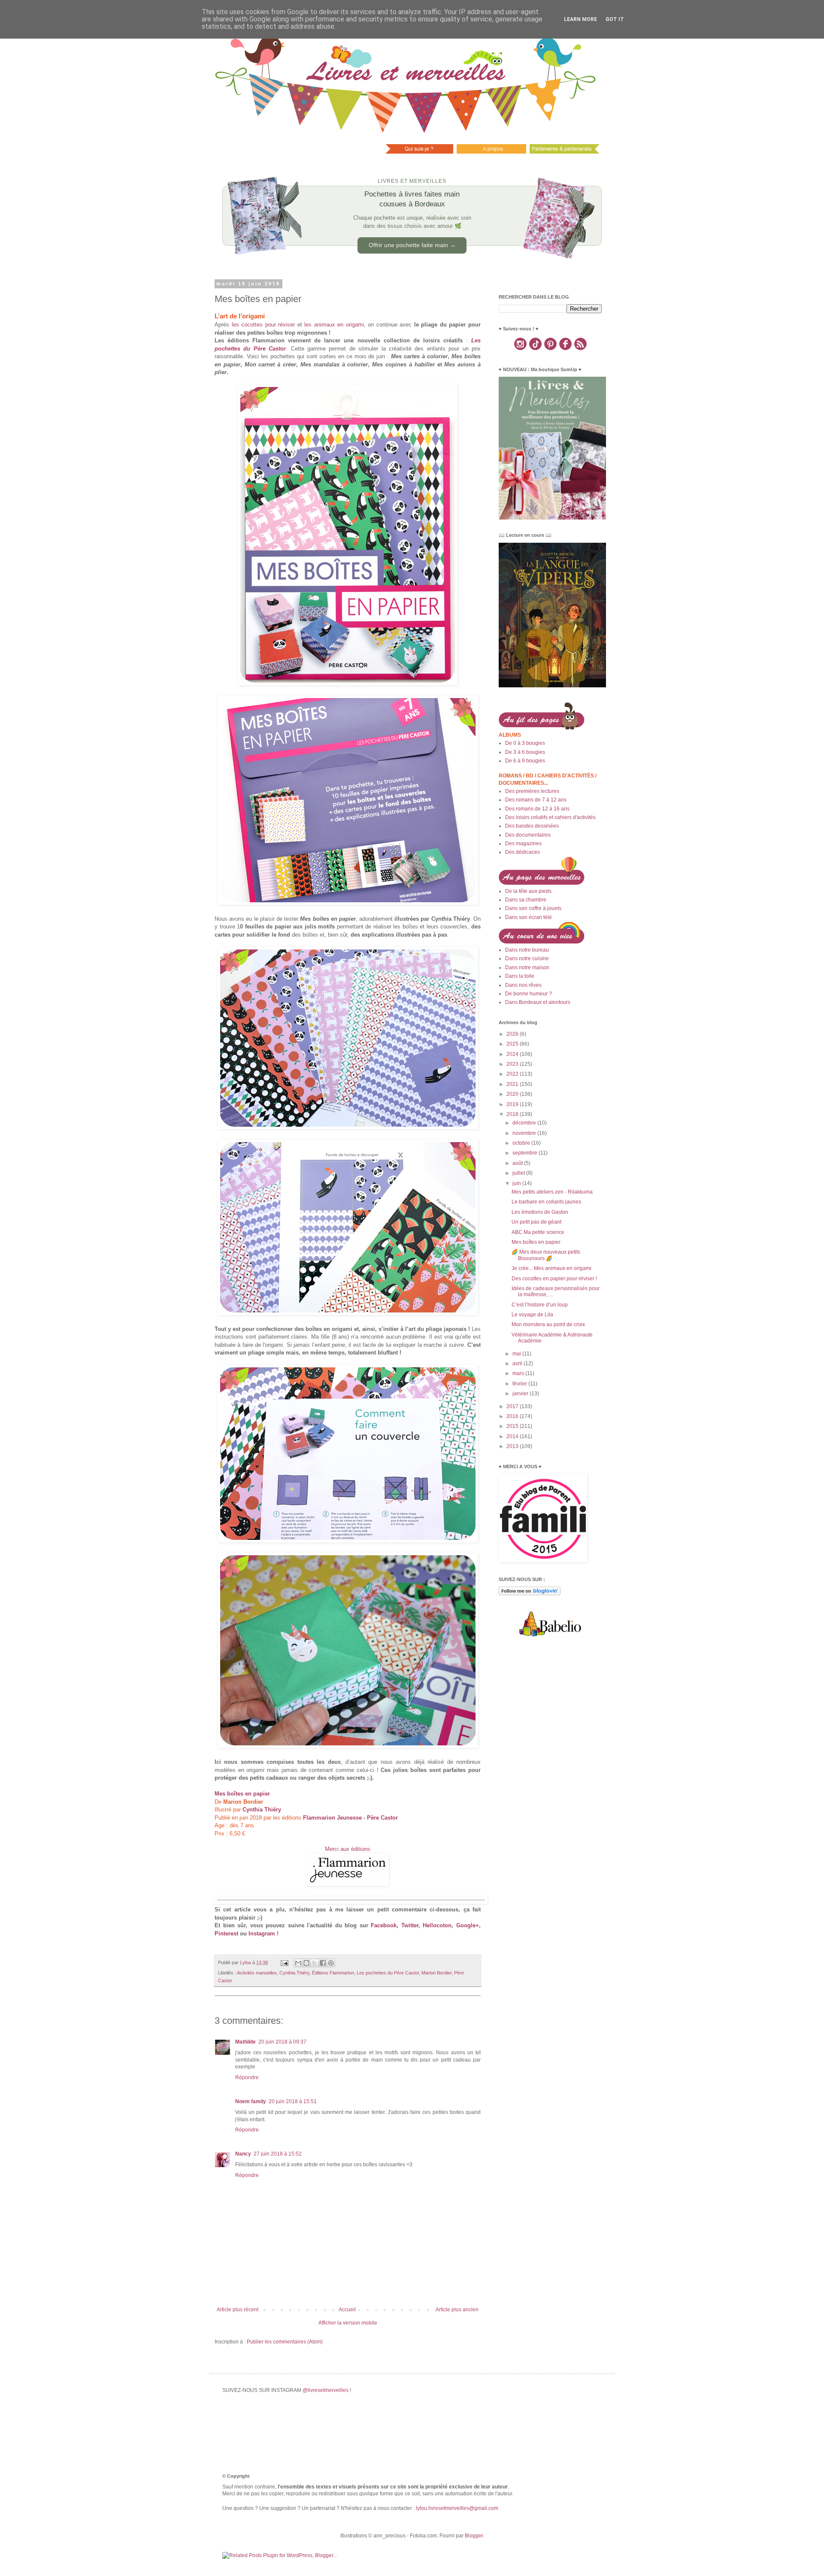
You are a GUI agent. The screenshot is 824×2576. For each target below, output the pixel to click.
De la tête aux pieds (528, 891)
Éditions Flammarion (333, 1973)
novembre (525, 1133)
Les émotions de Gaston (540, 1212)
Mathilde (245, 2042)
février (520, 1384)
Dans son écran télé (529, 917)
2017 (513, 1406)
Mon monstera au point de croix (548, 1324)
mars (519, 1373)
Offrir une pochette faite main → (412, 245)
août (518, 1163)
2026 (513, 1034)
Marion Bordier (436, 1973)
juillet (519, 1173)
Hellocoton (437, 1925)
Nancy (243, 2154)
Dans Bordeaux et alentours (538, 1002)
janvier (521, 1394)
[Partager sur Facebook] (323, 1963)
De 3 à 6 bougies (525, 752)
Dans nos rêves (523, 985)
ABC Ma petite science (538, 1232)
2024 (513, 1054)
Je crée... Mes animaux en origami (551, 1268)
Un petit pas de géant (536, 1222)
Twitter (410, 1925)
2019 (513, 1104)
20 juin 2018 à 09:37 (282, 2042)
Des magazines (523, 844)
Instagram (262, 1934)
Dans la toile (520, 976)
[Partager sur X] (315, 1963)
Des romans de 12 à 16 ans (537, 809)
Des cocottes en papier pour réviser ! (554, 1279)
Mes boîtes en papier (536, 1242)
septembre (526, 1153)
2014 (513, 1436)
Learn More (580, 19)
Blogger (474, 2536)
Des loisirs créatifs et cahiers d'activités (550, 817)
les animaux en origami (334, 325)
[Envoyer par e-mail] (298, 1963)
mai (517, 1354)
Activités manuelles (257, 1973)
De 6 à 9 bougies (525, 761)
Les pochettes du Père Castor (388, 1973)
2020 (513, 1094)
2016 (513, 1416)
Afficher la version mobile (348, 2323)
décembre (525, 1123)
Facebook (384, 1925)
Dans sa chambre (526, 900)
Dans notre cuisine (527, 958)
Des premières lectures (532, 791)
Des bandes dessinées (532, 826)
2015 (513, 1426)
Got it (615, 19)
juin (517, 1183)
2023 (513, 1064)
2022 (513, 1074)
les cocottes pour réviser (264, 325)
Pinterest (226, 1934)
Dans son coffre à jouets (533, 908)
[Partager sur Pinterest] (331, 1963)
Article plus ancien (457, 2310)
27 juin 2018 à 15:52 (278, 2154)
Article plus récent (238, 2310)
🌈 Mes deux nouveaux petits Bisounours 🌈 (546, 1255)
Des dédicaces (523, 852)
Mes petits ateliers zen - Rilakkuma (552, 1192)
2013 (513, 1446)
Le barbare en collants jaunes (546, 1202)
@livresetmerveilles (326, 2390)
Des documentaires (528, 835)
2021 (513, 1084)
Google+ (468, 1925)
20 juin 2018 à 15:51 (293, 2101)
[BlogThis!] (306, 1963)
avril (518, 1364)
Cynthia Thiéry (294, 1973)
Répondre (247, 2077)
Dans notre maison (527, 968)
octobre (522, 1143)
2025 (513, 1044)
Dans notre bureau (527, 950)
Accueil (347, 2310)
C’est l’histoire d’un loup (540, 1305)
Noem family (251, 2101)
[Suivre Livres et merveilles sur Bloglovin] (530, 1593)
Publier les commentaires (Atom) (285, 2342)
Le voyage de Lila (532, 1315)
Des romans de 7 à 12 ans (536, 800)
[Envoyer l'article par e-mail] (284, 1962)
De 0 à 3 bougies (525, 743)
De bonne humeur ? (529, 994)
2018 (513, 1114)
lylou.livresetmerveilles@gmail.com (457, 2508)
